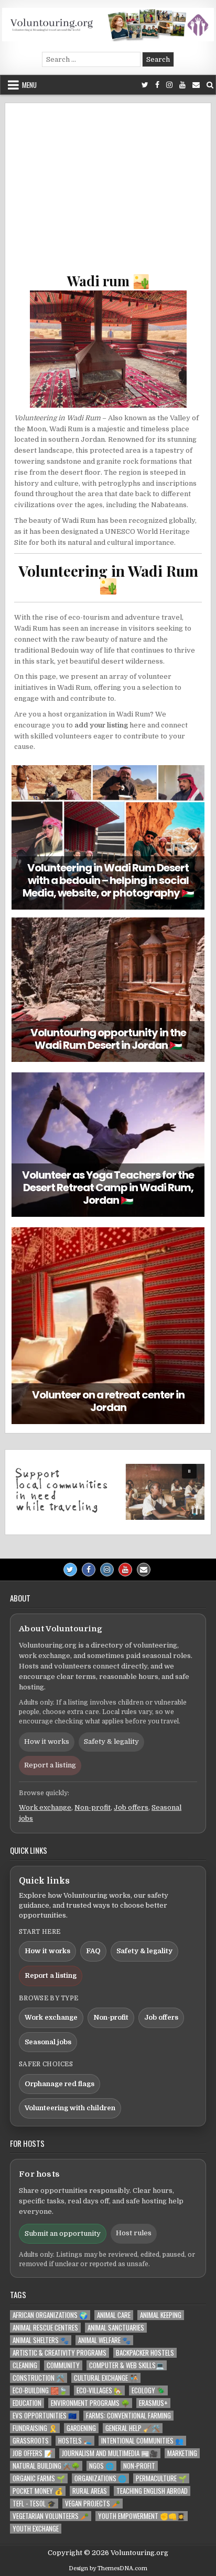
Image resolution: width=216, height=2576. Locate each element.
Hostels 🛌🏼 (75, 2441)
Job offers (131, 1807)
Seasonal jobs (48, 2042)
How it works (47, 1741)
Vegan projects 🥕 (93, 2504)
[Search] (210, 85)
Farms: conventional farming (128, 2416)
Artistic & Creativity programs (60, 2353)
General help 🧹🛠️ (133, 2428)
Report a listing (50, 1765)
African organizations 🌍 (50, 2315)
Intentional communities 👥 (142, 2441)
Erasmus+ (153, 2403)
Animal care (114, 2315)
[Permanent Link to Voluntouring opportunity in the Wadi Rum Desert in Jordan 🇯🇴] (108, 990)
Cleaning (25, 2365)
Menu (29, 85)
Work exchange (45, 1807)
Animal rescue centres (45, 2328)
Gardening (81, 2428)
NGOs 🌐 (101, 2466)
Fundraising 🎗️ (35, 2428)
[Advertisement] (108, 193)
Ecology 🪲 (148, 2390)
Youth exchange (36, 2529)
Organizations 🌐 (100, 2478)
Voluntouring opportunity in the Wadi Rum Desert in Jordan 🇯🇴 (108, 1039)
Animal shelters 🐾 (41, 2340)
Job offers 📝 (33, 2453)
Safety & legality (111, 1741)
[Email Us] (196, 85)
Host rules (134, 2233)
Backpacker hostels (145, 2353)
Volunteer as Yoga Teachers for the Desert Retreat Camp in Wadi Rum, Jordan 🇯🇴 (108, 1188)
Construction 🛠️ (39, 2378)
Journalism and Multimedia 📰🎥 (110, 2453)
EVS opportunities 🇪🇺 (45, 2416)
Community (63, 2365)
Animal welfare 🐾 (104, 2340)
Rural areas (90, 2491)
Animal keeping (161, 2315)
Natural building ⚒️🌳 (46, 2466)
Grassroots (31, 2441)
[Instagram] (169, 85)
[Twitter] (145, 85)
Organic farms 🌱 (39, 2478)
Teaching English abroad (152, 2491)
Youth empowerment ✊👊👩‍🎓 (142, 2516)
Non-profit (93, 1807)
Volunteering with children (70, 2108)
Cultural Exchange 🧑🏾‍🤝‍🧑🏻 (106, 2378)
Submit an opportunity (63, 2233)
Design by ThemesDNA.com (108, 2568)
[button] (108, 1492)
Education (27, 2403)
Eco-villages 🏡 (99, 2390)
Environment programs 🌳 (90, 2403)
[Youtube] (182, 85)
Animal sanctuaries (116, 2328)
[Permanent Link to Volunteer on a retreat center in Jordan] (108, 1326)
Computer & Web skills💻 (127, 2365)
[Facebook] (157, 85)
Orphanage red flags (60, 2084)
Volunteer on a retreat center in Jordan (108, 1401)
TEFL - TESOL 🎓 (34, 2504)
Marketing (182, 2453)
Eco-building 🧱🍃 (40, 2390)
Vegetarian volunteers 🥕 (51, 2516)
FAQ (93, 1951)
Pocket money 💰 (38, 2491)
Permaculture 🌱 (161, 2478)
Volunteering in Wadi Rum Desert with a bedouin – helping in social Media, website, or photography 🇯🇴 (108, 880)
